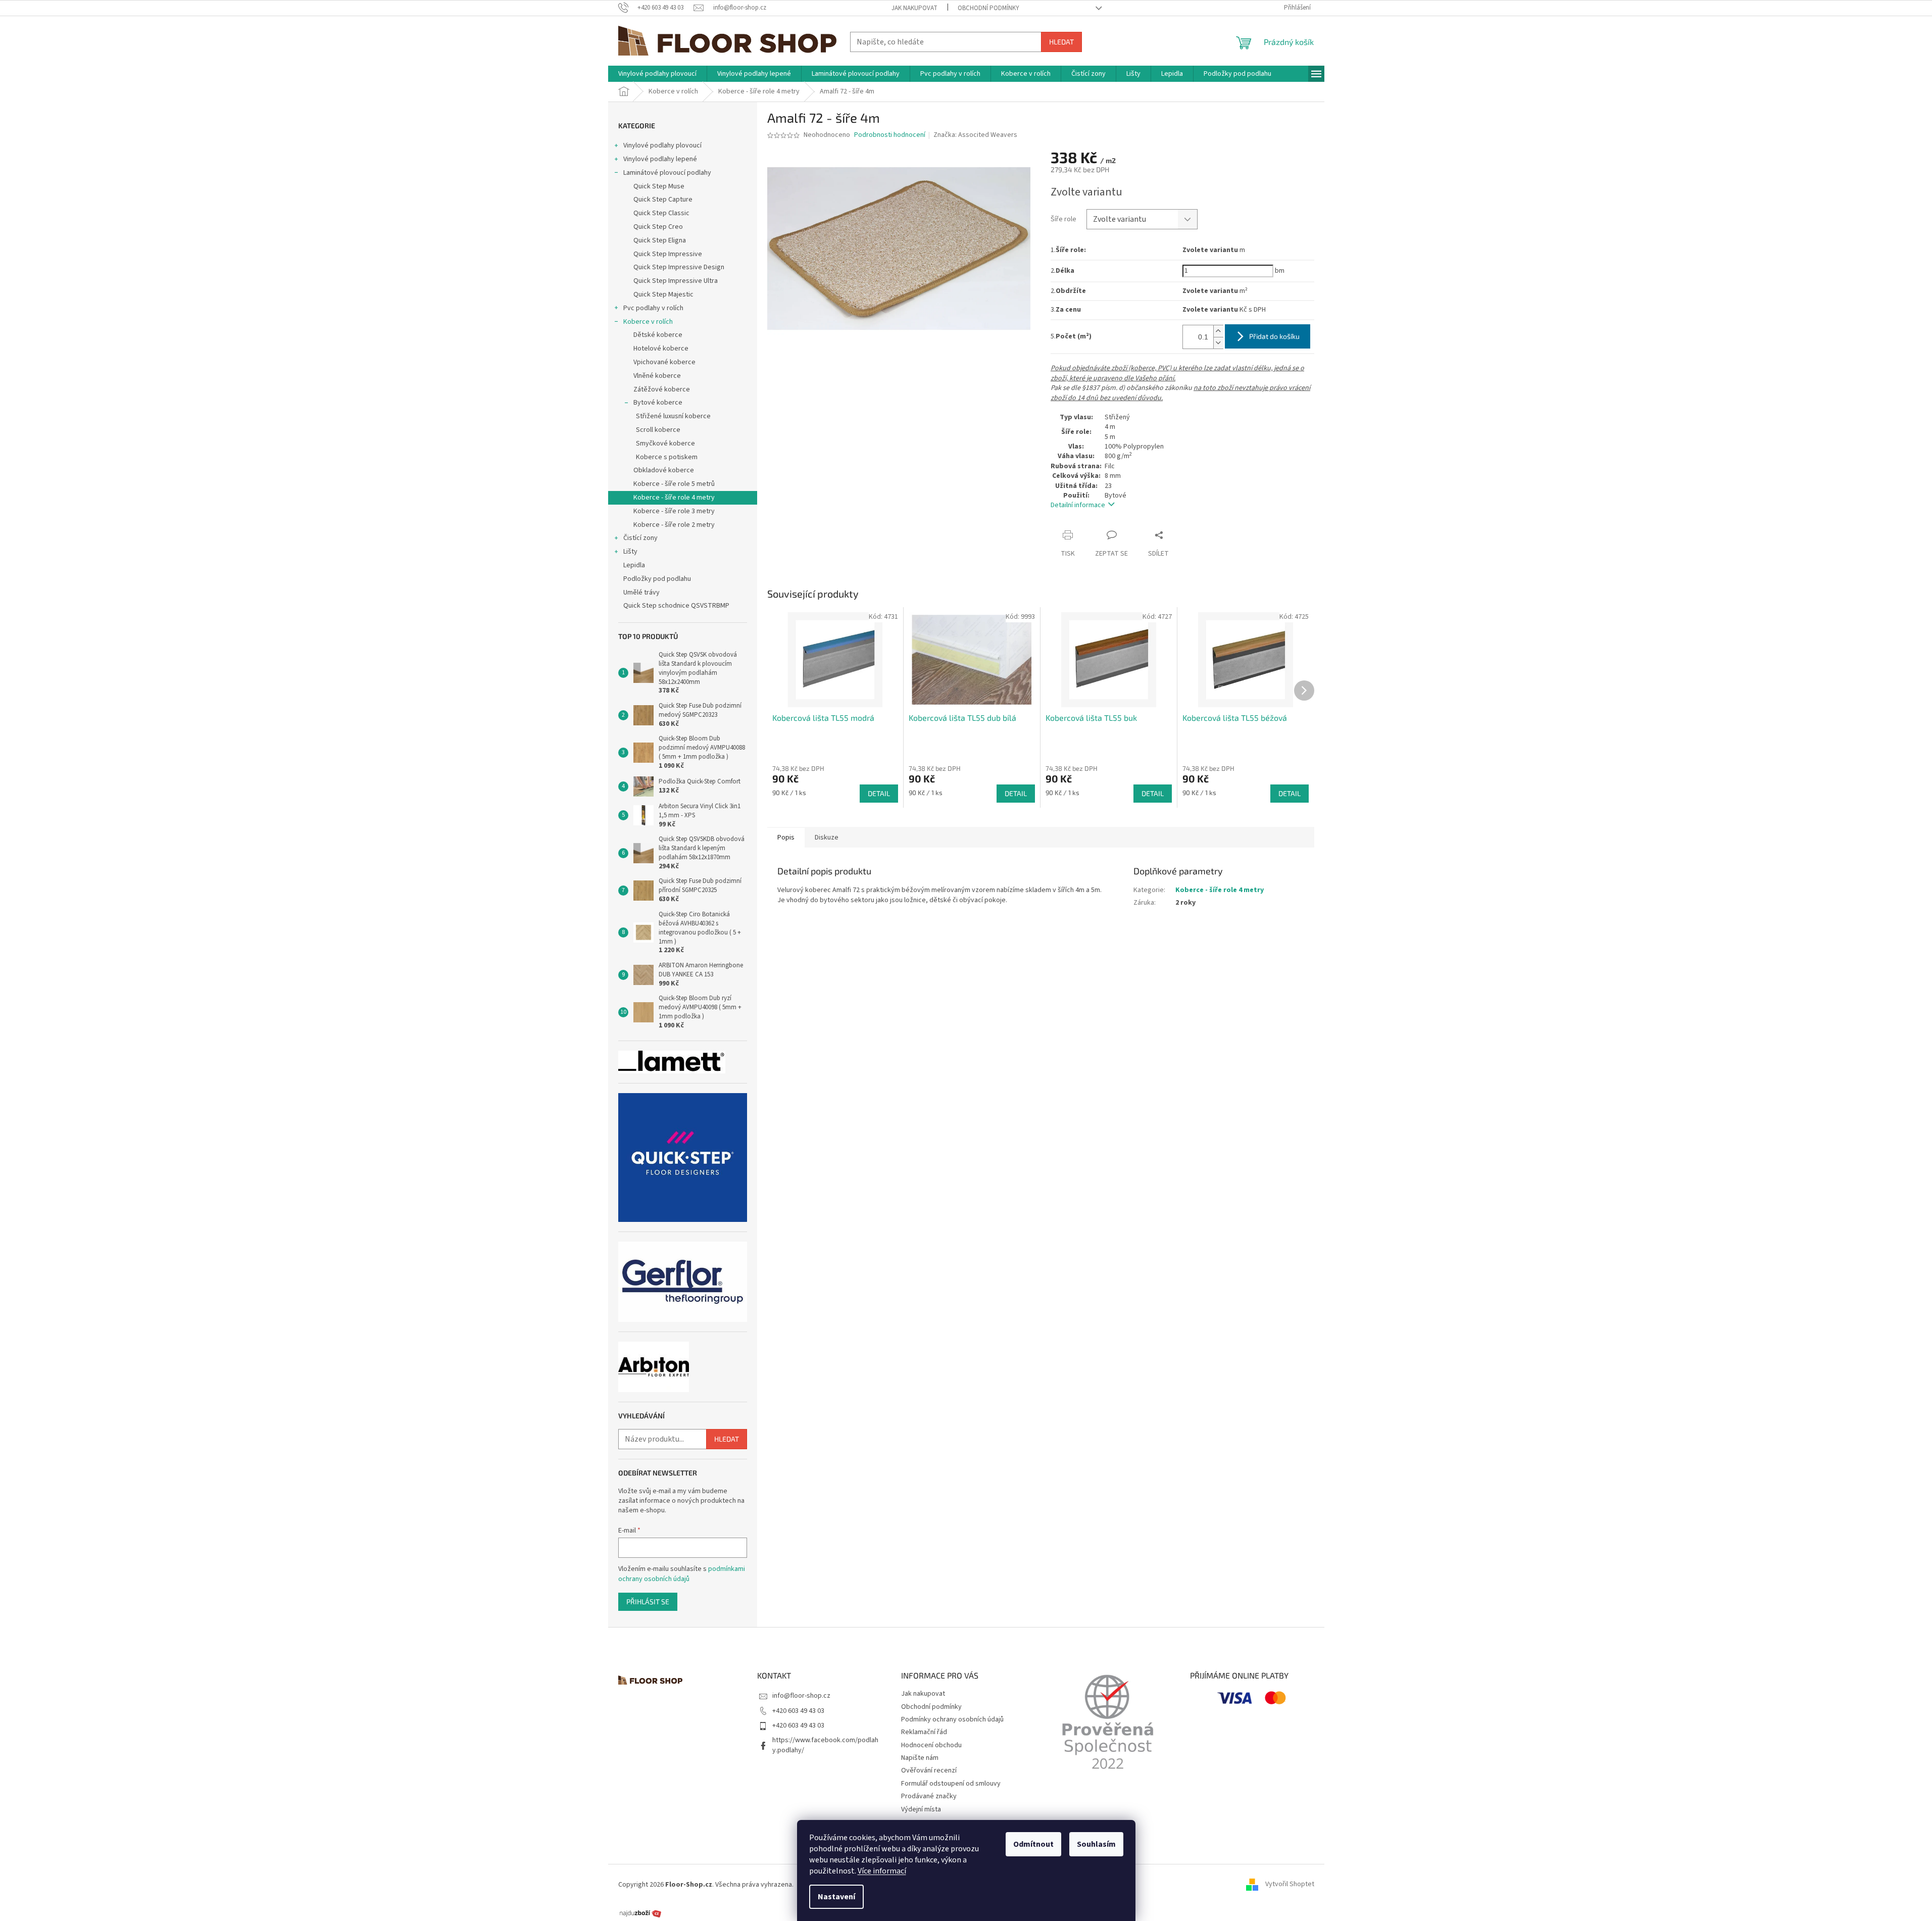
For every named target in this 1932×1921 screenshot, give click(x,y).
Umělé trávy (641, 593)
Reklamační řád (924, 1732)
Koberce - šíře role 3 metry (674, 511)
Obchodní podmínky (988, 8)
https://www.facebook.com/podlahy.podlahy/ (825, 1745)
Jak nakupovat (914, 8)
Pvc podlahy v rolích (653, 308)
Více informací (882, 1871)
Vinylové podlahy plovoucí (662, 145)
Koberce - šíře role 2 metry (674, 525)
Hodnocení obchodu (931, 1745)
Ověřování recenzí (929, 1770)
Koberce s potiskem (667, 457)
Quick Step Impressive (668, 254)
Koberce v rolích (648, 322)
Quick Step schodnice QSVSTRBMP (676, 606)
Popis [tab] (786, 838)
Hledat (1061, 42)
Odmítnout (1033, 1844)
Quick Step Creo (658, 227)
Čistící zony (640, 538)
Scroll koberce (658, 430)
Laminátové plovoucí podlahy (667, 173)
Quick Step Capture (663, 200)
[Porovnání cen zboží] (640, 1913)
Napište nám (920, 1758)
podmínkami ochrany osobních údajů (682, 1574)
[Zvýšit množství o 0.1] (1218, 331)
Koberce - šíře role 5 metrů (674, 484)
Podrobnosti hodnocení (890, 135)
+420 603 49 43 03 (798, 1711)
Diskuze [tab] (827, 838)
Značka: (975, 135)
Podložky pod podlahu (657, 579)
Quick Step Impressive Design (679, 267)
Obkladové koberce (664, 470)
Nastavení (836, 1897)
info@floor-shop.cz (801, 1696)
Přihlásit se (648, 1602)
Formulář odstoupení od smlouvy (951, 1784)
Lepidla (634, 565)
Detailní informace (1078, 505)
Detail (879, 793)
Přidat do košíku (1274, 336)
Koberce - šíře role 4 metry (674, 498)
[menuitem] (657, 74)
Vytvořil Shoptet (1290, 1885)
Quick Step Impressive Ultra (676, 281)
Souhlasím (1096, 1844)
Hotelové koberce (661, 349)
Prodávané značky (929, 1796)
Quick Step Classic (661, 213)
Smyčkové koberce (665, 444)
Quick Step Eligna (660, 240)
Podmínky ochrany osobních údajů (952, 1719)
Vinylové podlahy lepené (660, 159)
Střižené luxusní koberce (673, 416)
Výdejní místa (921, 1809)
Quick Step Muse (659, 186)
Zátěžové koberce (662, 389)
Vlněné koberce (657, 376)
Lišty (630, 552)
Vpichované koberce (664, 362)
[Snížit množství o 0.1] (1218, 343)
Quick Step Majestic (663, 294)
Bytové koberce (658, 403)
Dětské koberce (658, 335)
